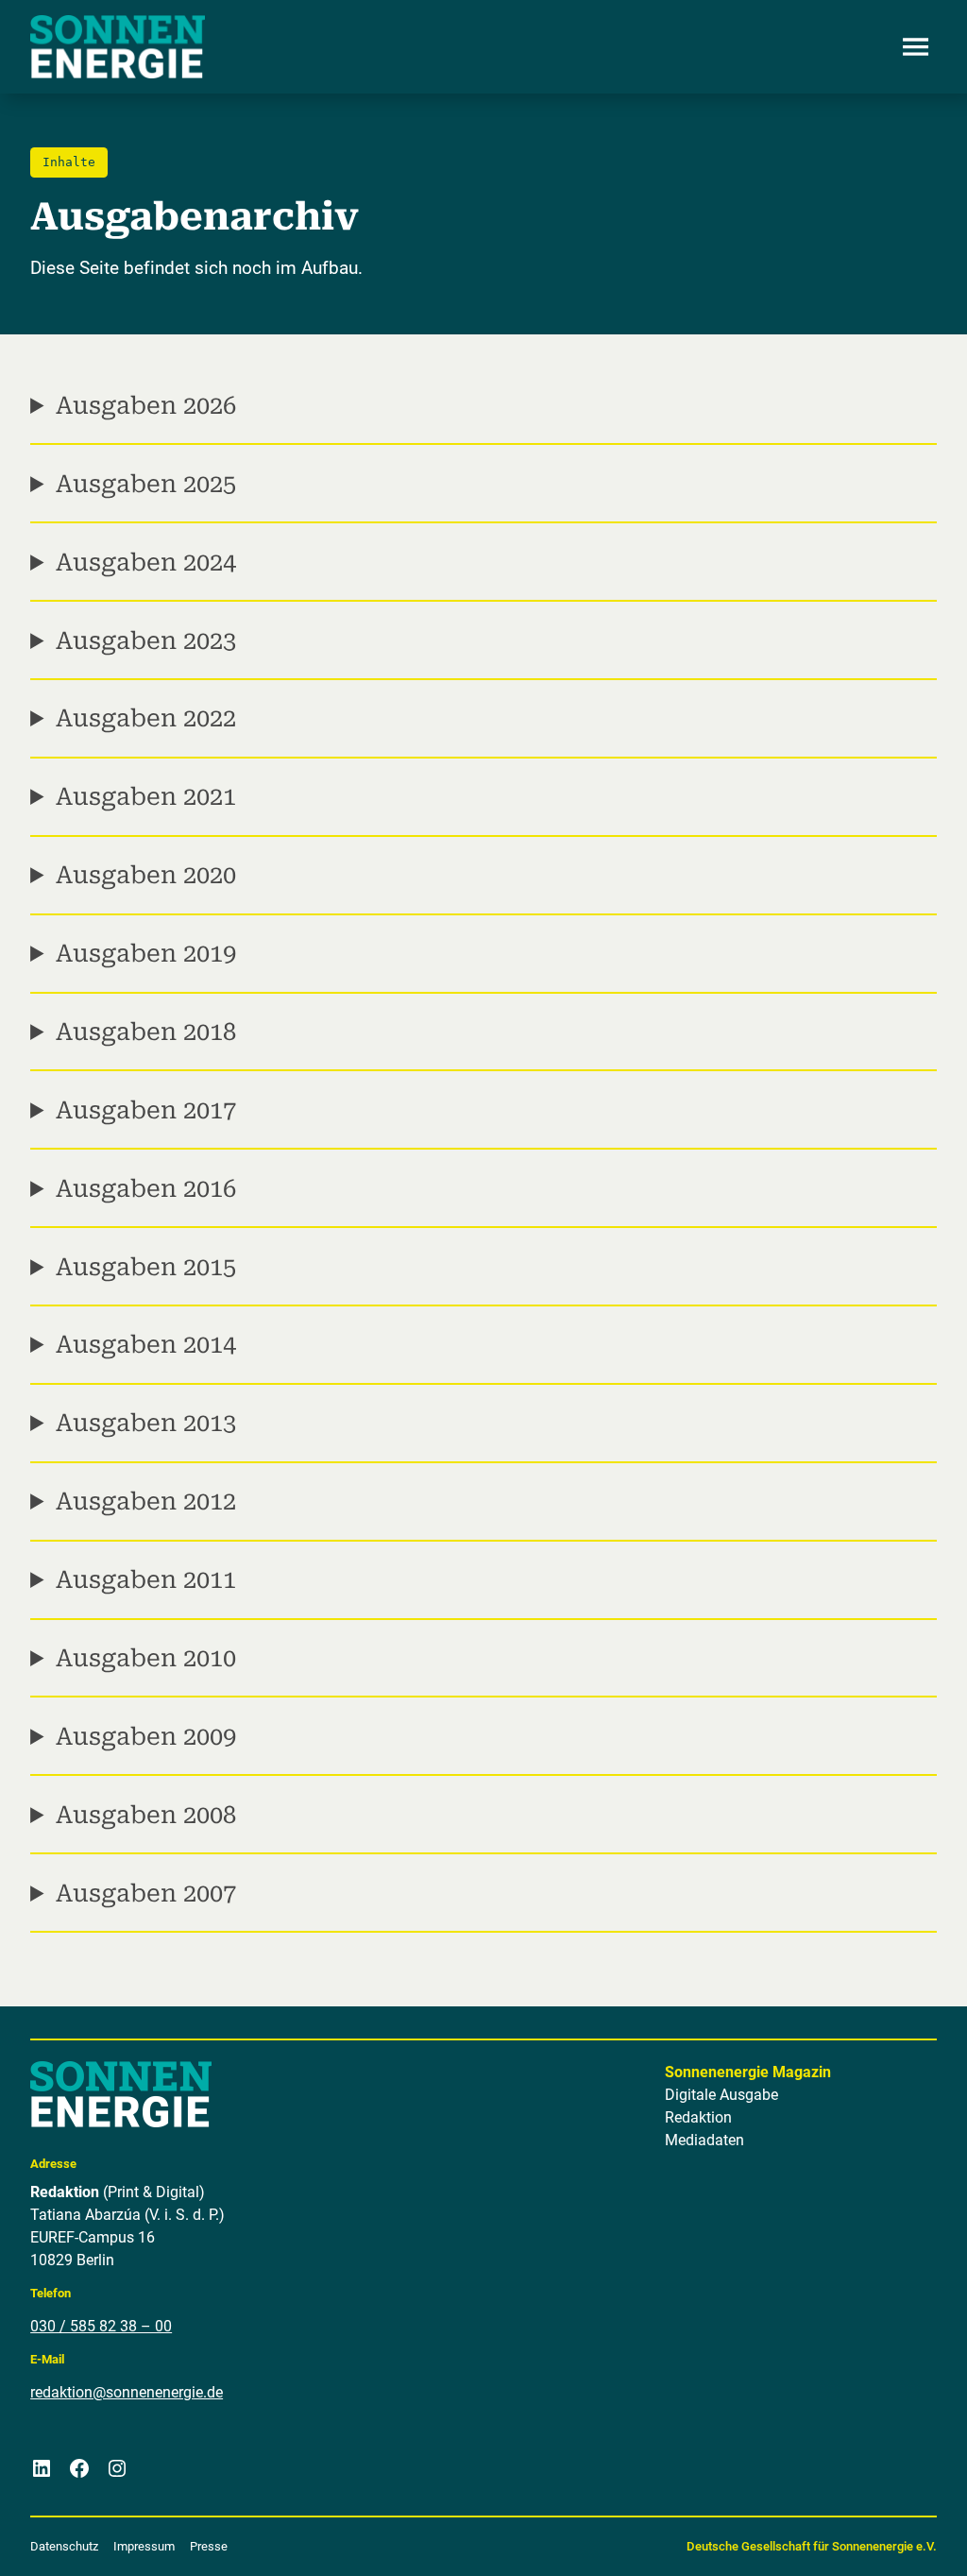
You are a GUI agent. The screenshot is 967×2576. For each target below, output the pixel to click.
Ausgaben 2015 (146, 1267)
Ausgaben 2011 (146, 1579)
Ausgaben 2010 (146, 1658)
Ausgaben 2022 (146, 718)
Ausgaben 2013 (146, 1423)
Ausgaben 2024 (146, 562)
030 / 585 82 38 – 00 (101, 2326)
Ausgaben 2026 (146, 405)
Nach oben (894, 2538)
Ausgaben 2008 (146, 1815)
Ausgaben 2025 (146, 484)
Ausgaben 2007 (146, 1893)
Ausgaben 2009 (146, 1736)
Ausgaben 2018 (146, 1032)
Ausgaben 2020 (146, 875)
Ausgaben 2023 (146, 640)
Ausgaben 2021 (146, 796)
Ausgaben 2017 (146, 1110)
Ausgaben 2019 (146, 953)
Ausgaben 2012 (146, 1501)
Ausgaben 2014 (146, 1344)
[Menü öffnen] (916, 47)
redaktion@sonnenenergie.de (127, 2392)
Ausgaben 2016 (146, 1188)
